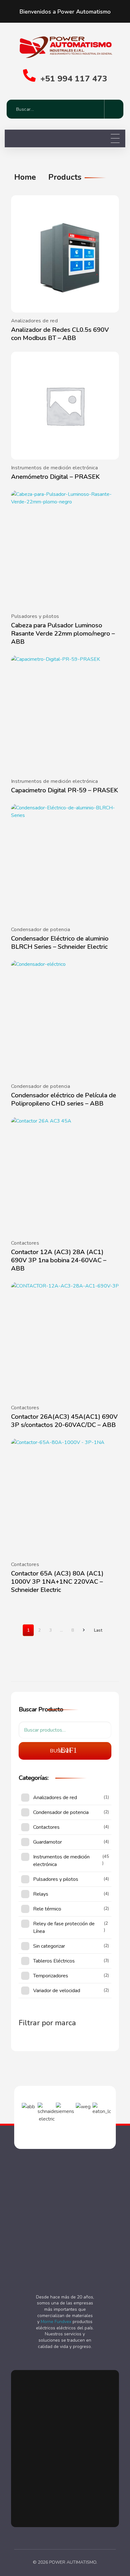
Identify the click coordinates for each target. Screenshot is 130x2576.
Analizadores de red (34, 321)
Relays (41, 1894)
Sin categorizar (49, 1946)
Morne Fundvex (56, 2322)
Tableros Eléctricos (54, 1961)
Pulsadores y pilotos (35, 616)
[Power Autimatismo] (65, 46)
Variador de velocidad (57, 1991)
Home (25, 177)
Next (83, 1630)
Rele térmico (47, 1909)
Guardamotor (47, 1842)
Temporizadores (51, 1976)
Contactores (25, 1243)
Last (98, 1630)
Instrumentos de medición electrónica (54, 468)
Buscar (60, 1751)
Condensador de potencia (41, 930)
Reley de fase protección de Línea (64, 1928)
